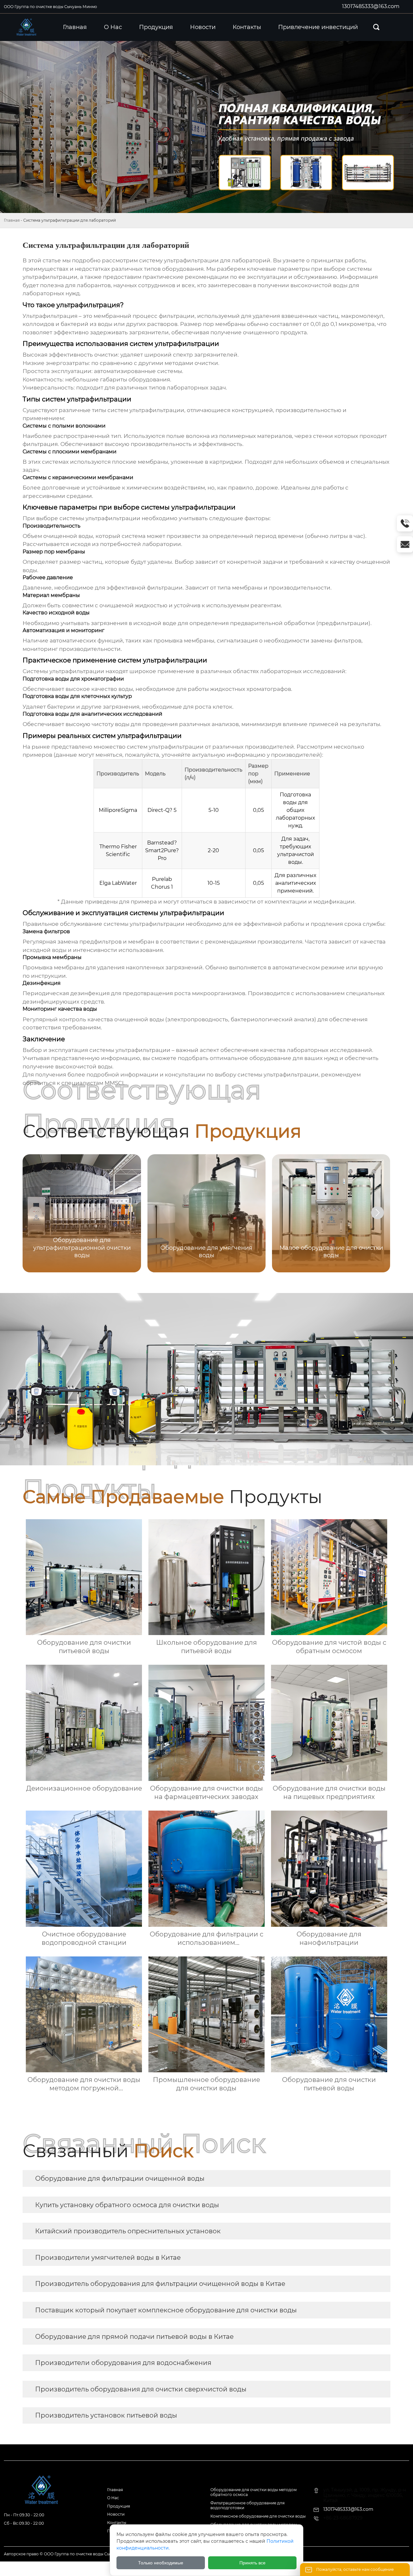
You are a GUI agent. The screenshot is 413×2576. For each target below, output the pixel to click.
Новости (116, 2514)
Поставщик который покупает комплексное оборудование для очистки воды (166, 2310)
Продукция (119, 2506)
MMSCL (115, 1083)
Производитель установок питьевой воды (106, 2415)
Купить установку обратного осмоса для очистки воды (127, 2205)
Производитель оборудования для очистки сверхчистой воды (141, 2389)
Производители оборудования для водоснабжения (123, 2363)
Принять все (252, 2563)
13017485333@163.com (371, 6)
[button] (378, 1213)
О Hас (113, 2498)
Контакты (117, 2523)
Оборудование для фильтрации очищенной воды (120, 2178)
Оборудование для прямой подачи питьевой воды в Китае (134, 2337)
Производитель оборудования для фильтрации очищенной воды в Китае (160, 2284)
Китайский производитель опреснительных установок (128, 2231)
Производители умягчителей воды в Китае (108, 2258)
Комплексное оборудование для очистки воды (258, 2516)
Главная (12, 220)
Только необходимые (161, 2563)
